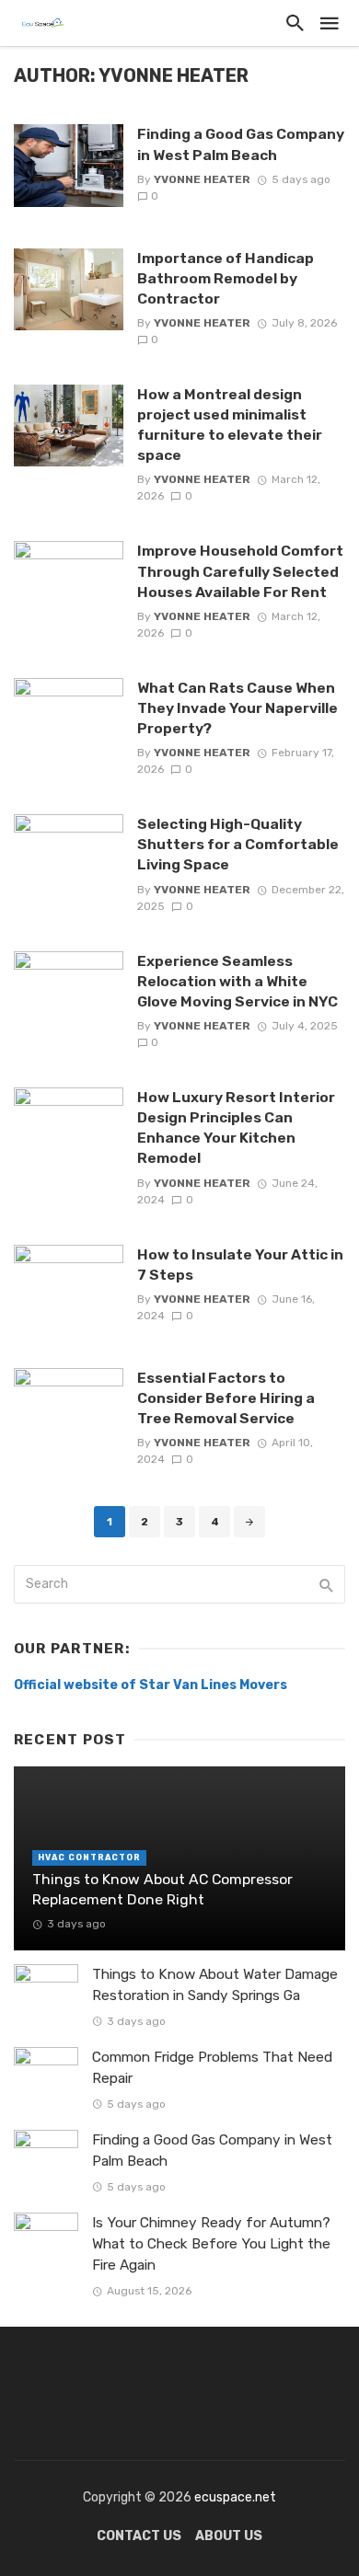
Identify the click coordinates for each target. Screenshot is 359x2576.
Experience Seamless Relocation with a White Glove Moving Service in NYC (237, 981)
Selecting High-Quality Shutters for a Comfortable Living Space (238, 844)
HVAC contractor (89, 1857)
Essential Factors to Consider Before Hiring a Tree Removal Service (226, 1398)
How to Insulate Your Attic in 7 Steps (240, 1265)
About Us (229, 2536)
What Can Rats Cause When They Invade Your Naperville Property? (237, 708)
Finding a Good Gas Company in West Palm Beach (241, 144)
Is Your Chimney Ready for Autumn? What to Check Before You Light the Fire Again (211, 2244)
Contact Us (139, 2536)
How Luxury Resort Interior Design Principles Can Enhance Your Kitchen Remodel (236, 1127)
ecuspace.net (234, 2497)
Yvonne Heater (202, 179)
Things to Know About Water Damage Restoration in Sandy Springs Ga (215, 1985)
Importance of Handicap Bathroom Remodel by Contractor (226, 278)
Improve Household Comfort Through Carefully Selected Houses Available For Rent (240, 571)
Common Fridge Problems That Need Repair (212, 2068)
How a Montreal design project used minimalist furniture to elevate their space (230, 425)
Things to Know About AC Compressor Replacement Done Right (162, 1889)
